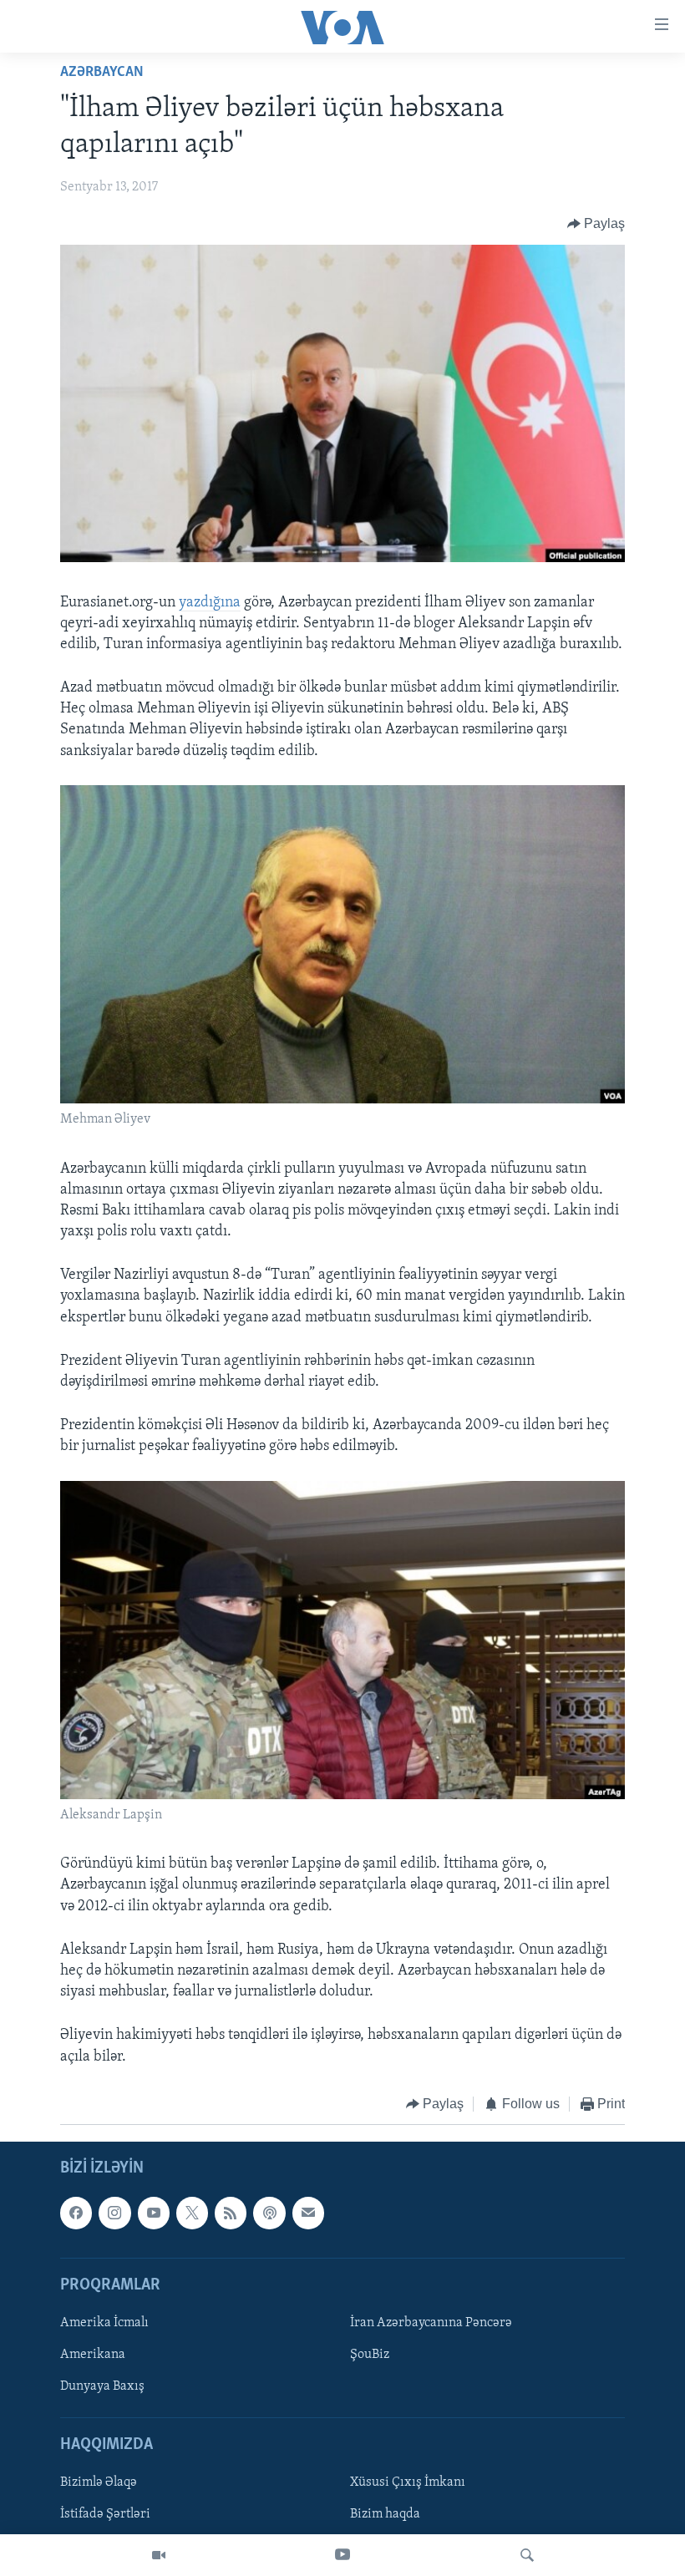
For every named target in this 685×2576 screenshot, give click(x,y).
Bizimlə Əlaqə (99, 2483)
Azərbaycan (102, 73)
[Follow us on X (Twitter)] (192, 2213)
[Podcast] (269, 2213)
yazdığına (210, 603)
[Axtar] (527, 2555)
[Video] (159, 2555)
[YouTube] (342, 2555)
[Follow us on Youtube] (154, 2213)
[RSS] (231, 2213)
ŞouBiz (370, 2355)
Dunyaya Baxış (102, 2386)
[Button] (596, 224)
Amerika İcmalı (104, 2323)
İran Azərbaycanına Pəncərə (431, 2323)
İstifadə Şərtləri (105, 2515)
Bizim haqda (385, 2515)
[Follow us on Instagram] (114, 2213)
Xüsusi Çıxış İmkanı (408, 2483)
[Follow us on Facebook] (76, 2213)
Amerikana (93, 2355)
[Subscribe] (308, 2213)
